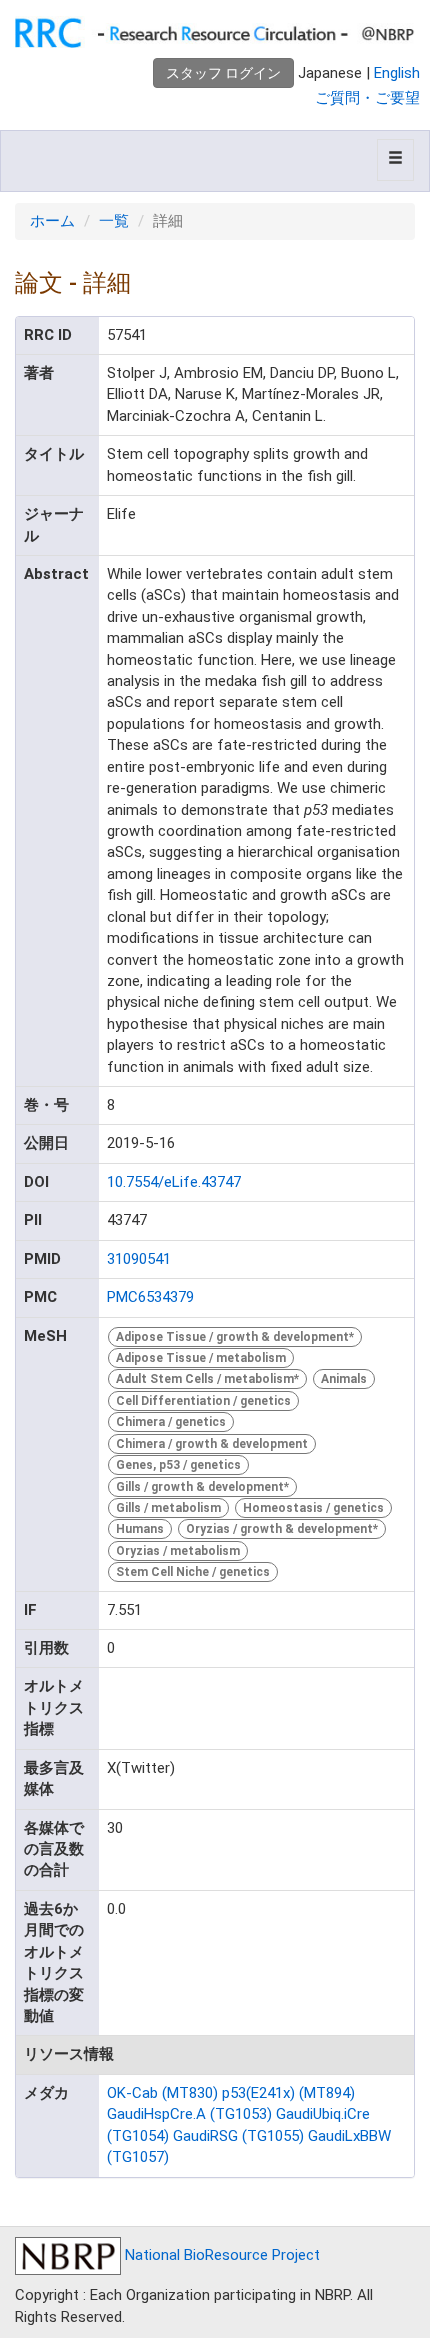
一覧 (114, 221)
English (397, 73)
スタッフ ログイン (223, 73)
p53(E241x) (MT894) (288, 2093)
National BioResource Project (220, 2255)
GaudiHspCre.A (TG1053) (189, 2114)
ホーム (52, 221)
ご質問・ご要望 (367, 98)
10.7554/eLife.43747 (174, 1182)
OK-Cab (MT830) (162, 2093)
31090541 (139, 1259)
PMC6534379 (150, 1297)
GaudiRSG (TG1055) (238, 2136)
